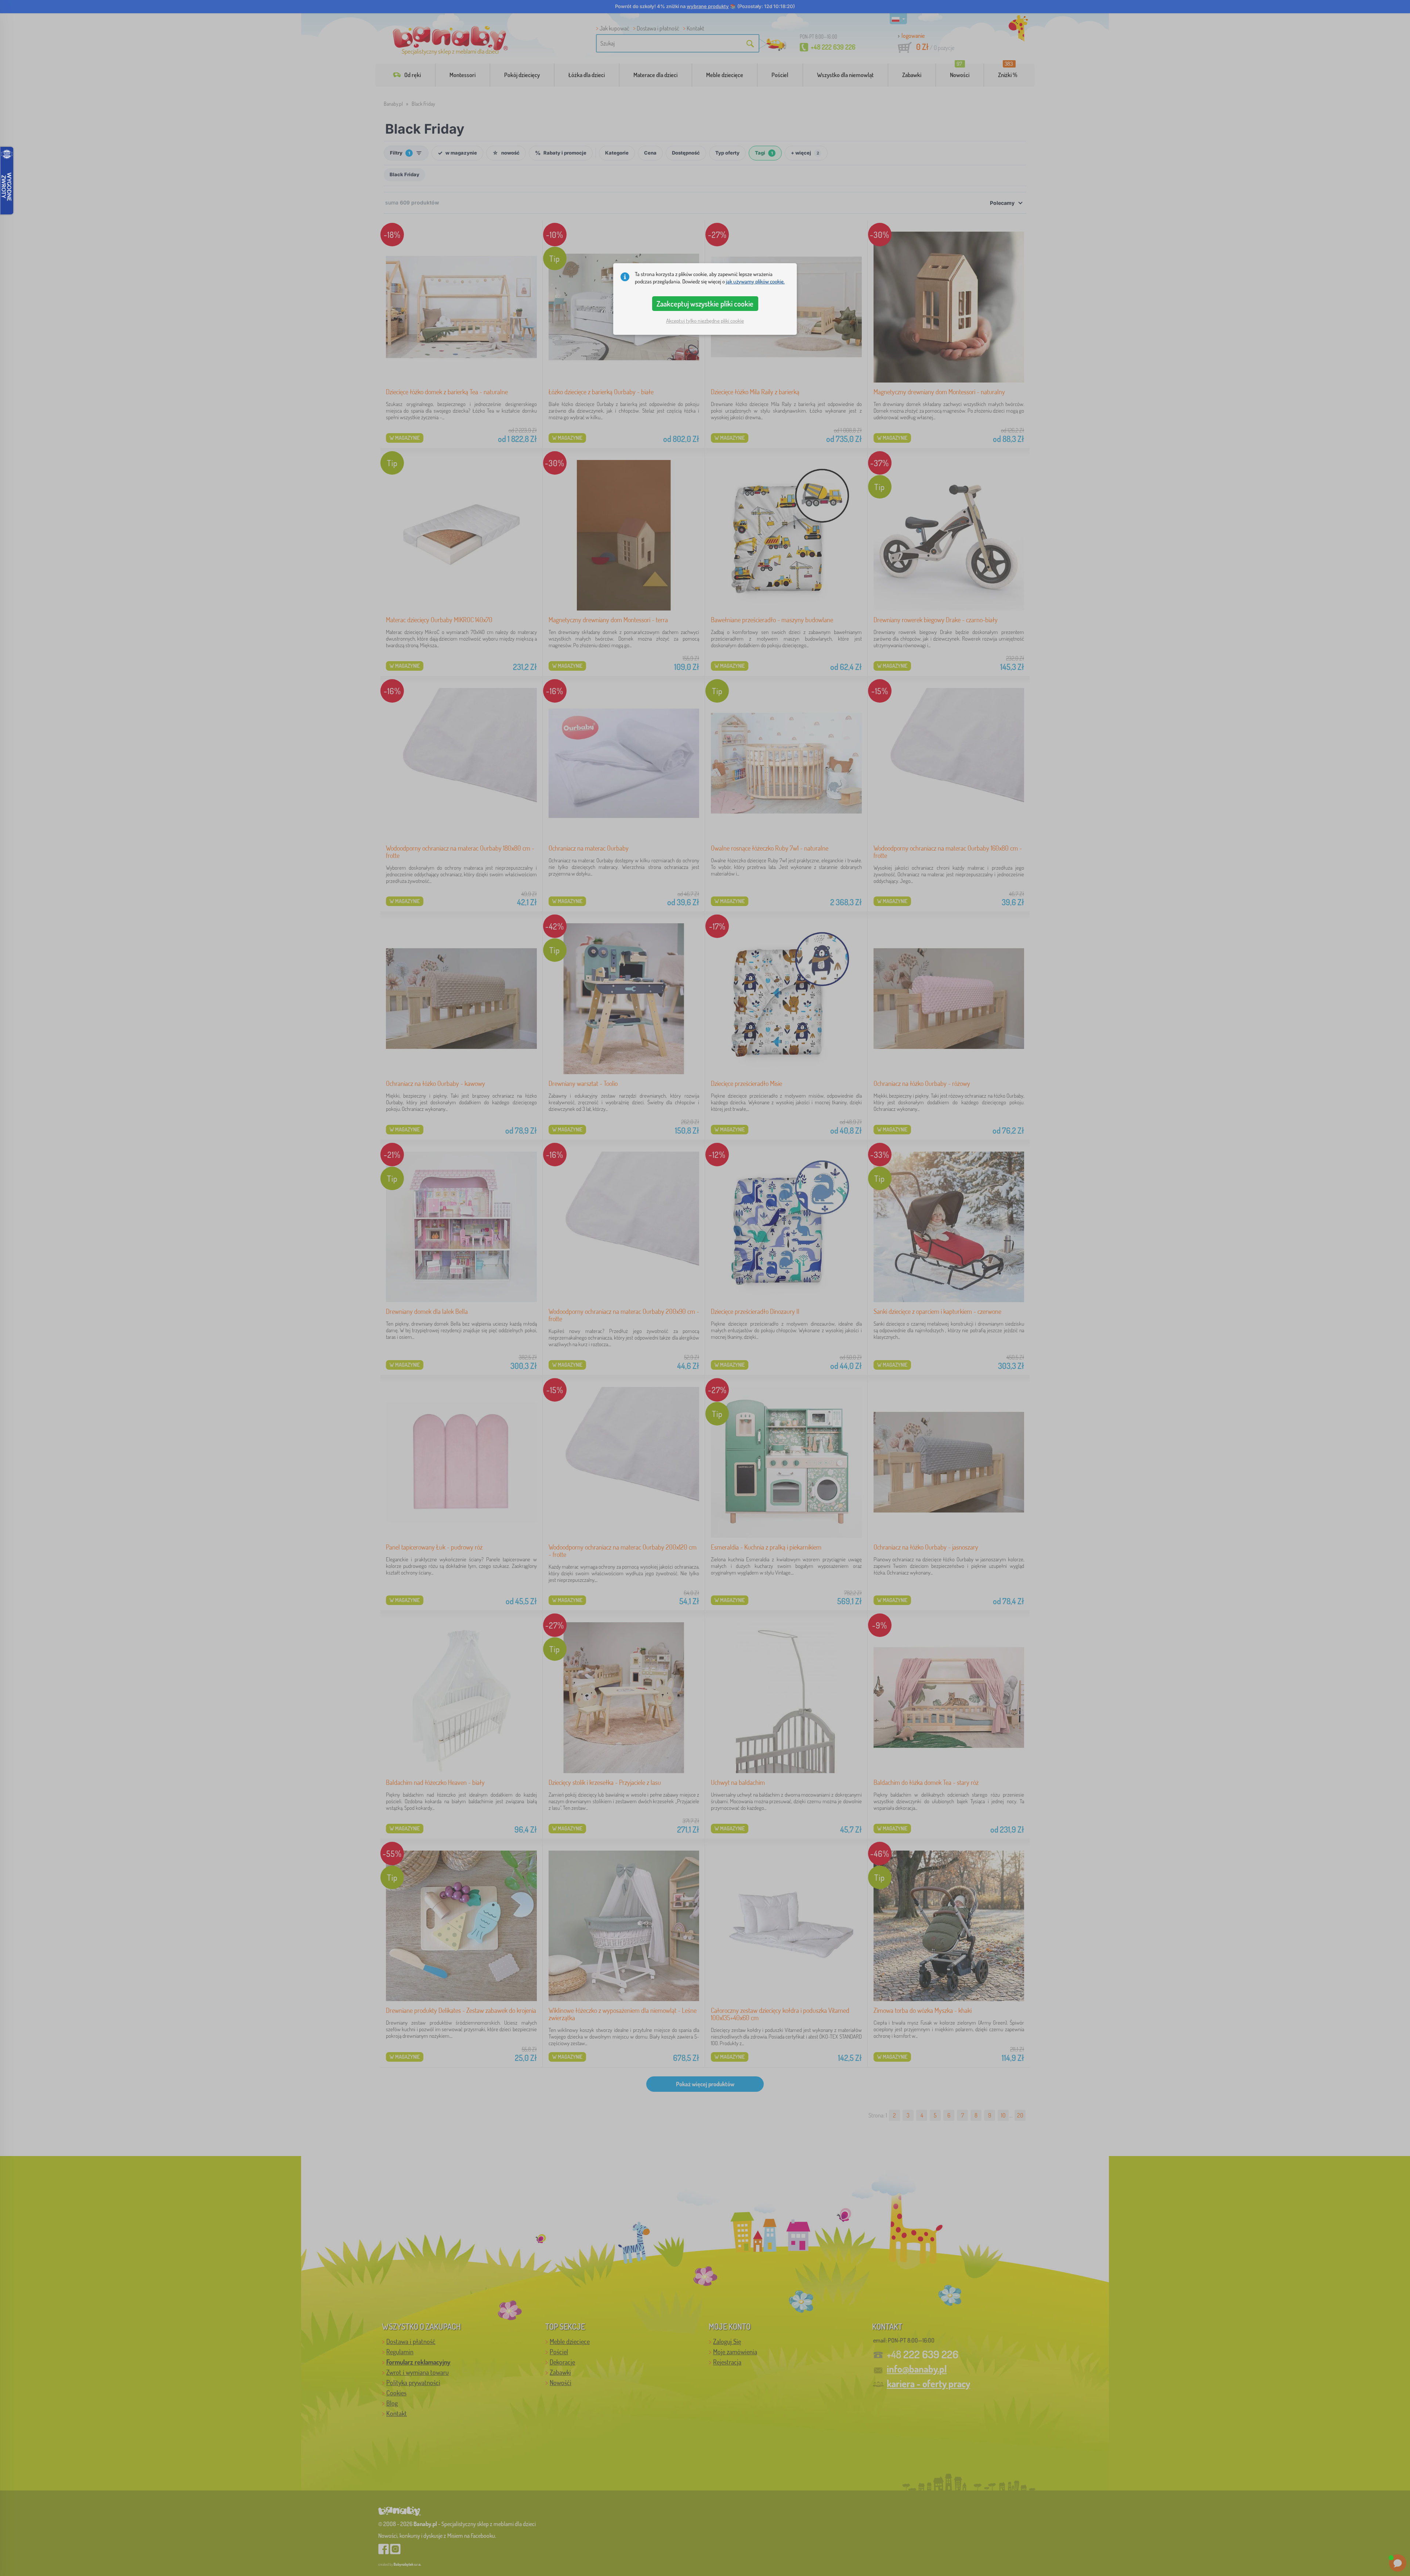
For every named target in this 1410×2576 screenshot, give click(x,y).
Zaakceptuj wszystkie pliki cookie (705, 304)
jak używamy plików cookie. (755, 281)
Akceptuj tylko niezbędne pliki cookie (705, 321)
